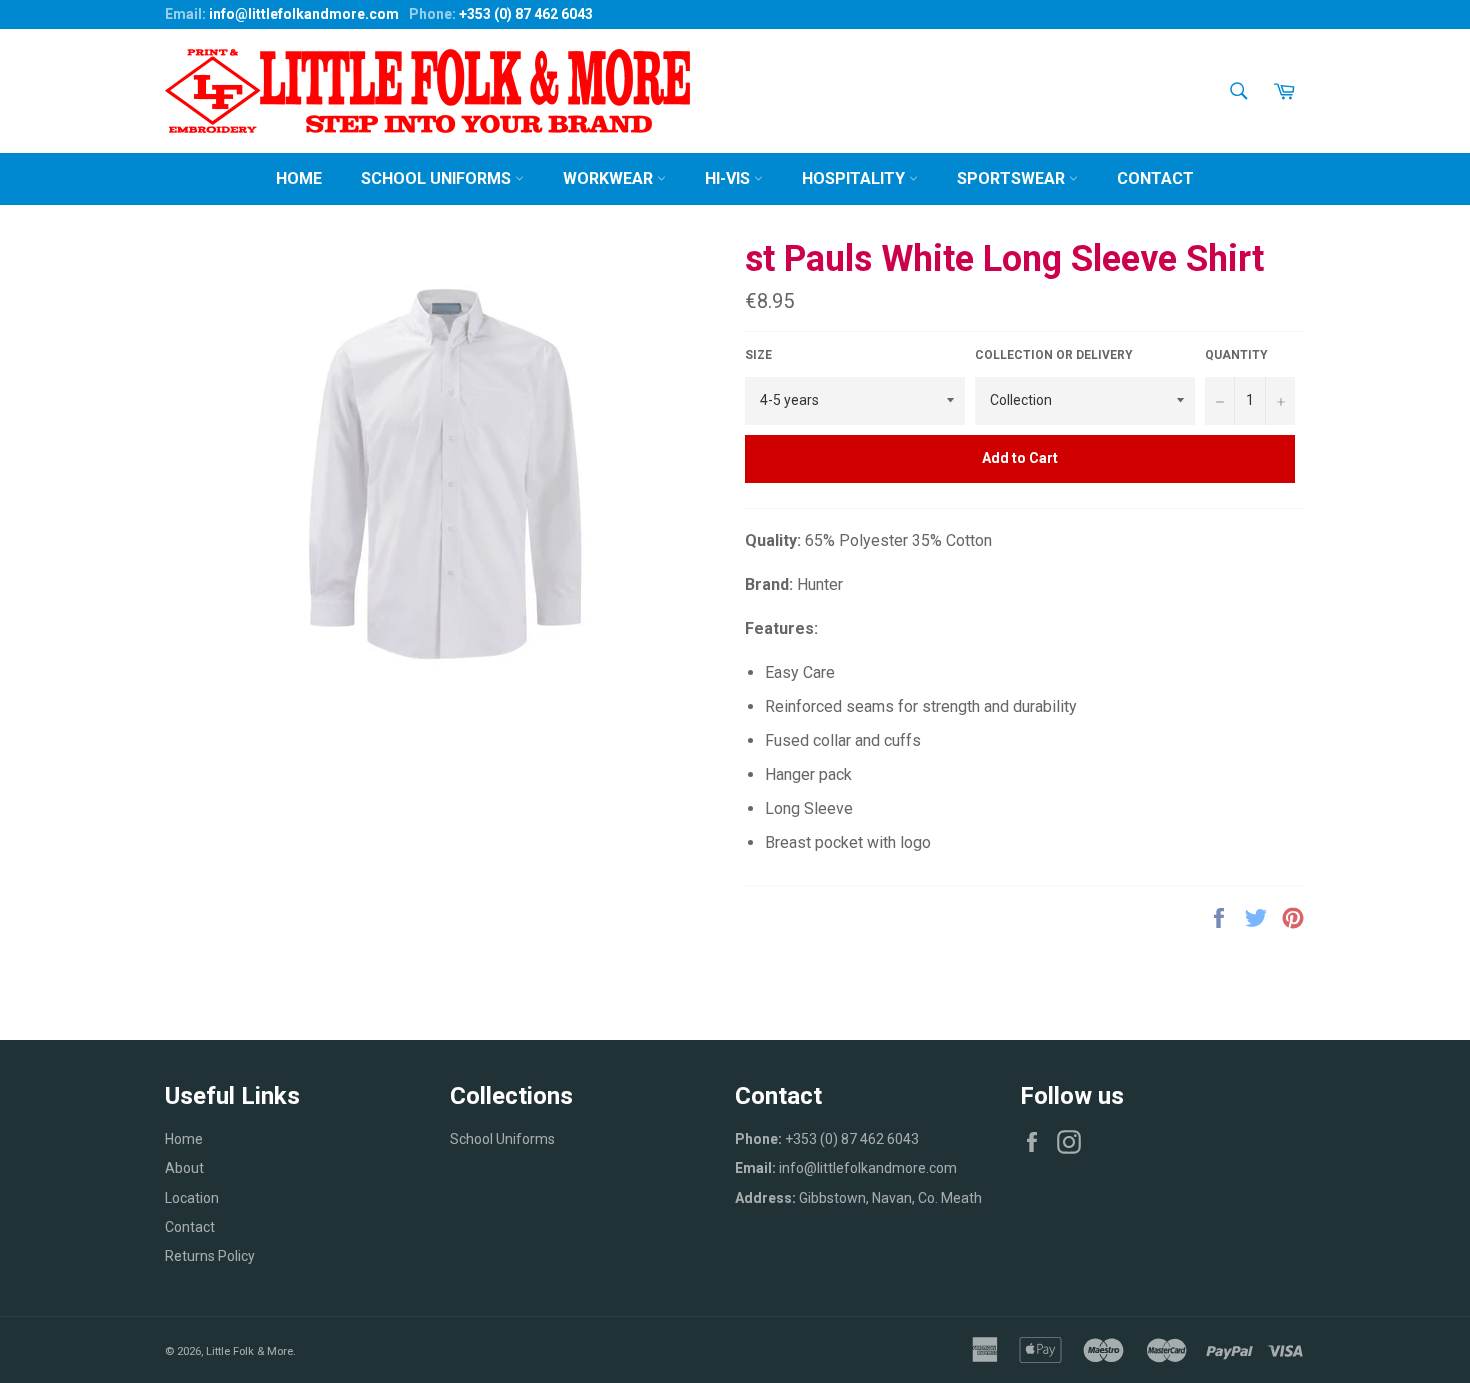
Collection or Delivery (1054, 355)
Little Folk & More (249, 1351)
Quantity (1236, 355)
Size (758, 355)
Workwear (610, 178)
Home (299, 178)
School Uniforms (438, 178)
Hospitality (855, 178)
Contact (1155, 178)
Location (192, 1198)
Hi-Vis (729, 178)
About (184, 1168)
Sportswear (1013, 178)
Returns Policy (210, 1256)
